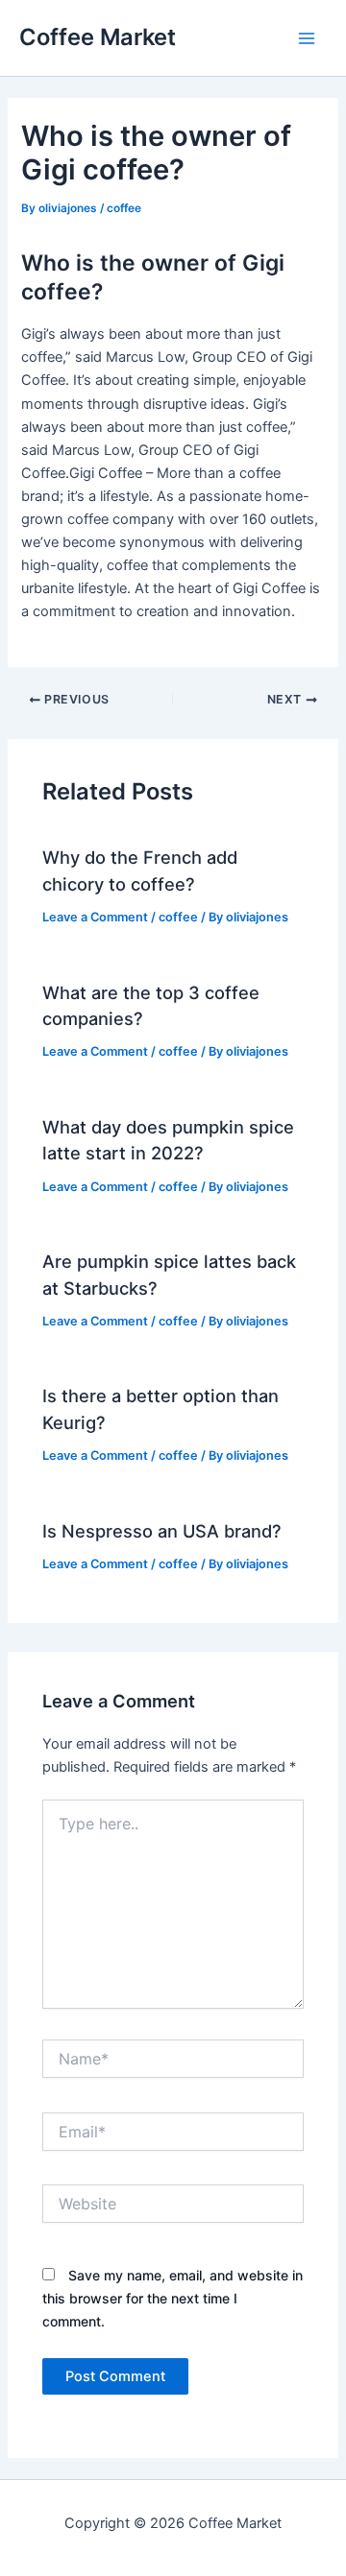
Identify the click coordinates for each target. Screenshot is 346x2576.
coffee (124, 208)
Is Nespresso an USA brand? (162, 1531)
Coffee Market (98, 37)
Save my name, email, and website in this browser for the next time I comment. (173, 2298)
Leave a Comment (95, 917)
